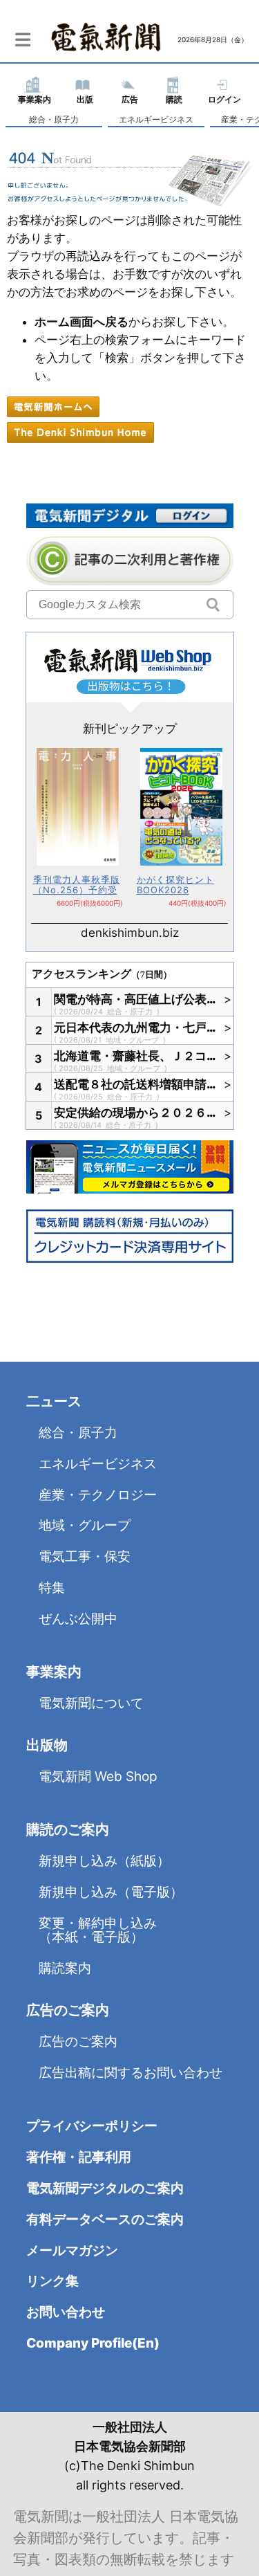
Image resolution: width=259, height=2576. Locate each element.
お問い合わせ (66, 2312)
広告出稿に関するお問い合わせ (131, 2073)
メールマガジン (72, 2250)
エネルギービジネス (156, 119)
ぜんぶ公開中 (78, 1619)
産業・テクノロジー (98, 1495)
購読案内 (65, 1968)
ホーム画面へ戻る (81, 322)
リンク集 (52, 2281)
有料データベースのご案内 (105, 2219)
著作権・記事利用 (79, 2157)
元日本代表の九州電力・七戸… (135, 1027)
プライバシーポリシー (92, 2126)
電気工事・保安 (85, 1556)
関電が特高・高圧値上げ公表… (135, 999)
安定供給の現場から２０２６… (135, 1113)
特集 (52, 1588)
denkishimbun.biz (130, 933)
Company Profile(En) (93, 2343)
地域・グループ (133, 1040)
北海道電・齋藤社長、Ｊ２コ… (135, 1056)
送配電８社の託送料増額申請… (135, 1084)
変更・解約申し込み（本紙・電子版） (98, 1930)
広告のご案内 (78, 2041)
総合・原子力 (54, 119)
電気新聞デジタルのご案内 (105, 2188)
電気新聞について (91, 1703)
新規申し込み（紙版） (104, 1861)
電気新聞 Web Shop (98, 1776)
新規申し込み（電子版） (111, 1892)
